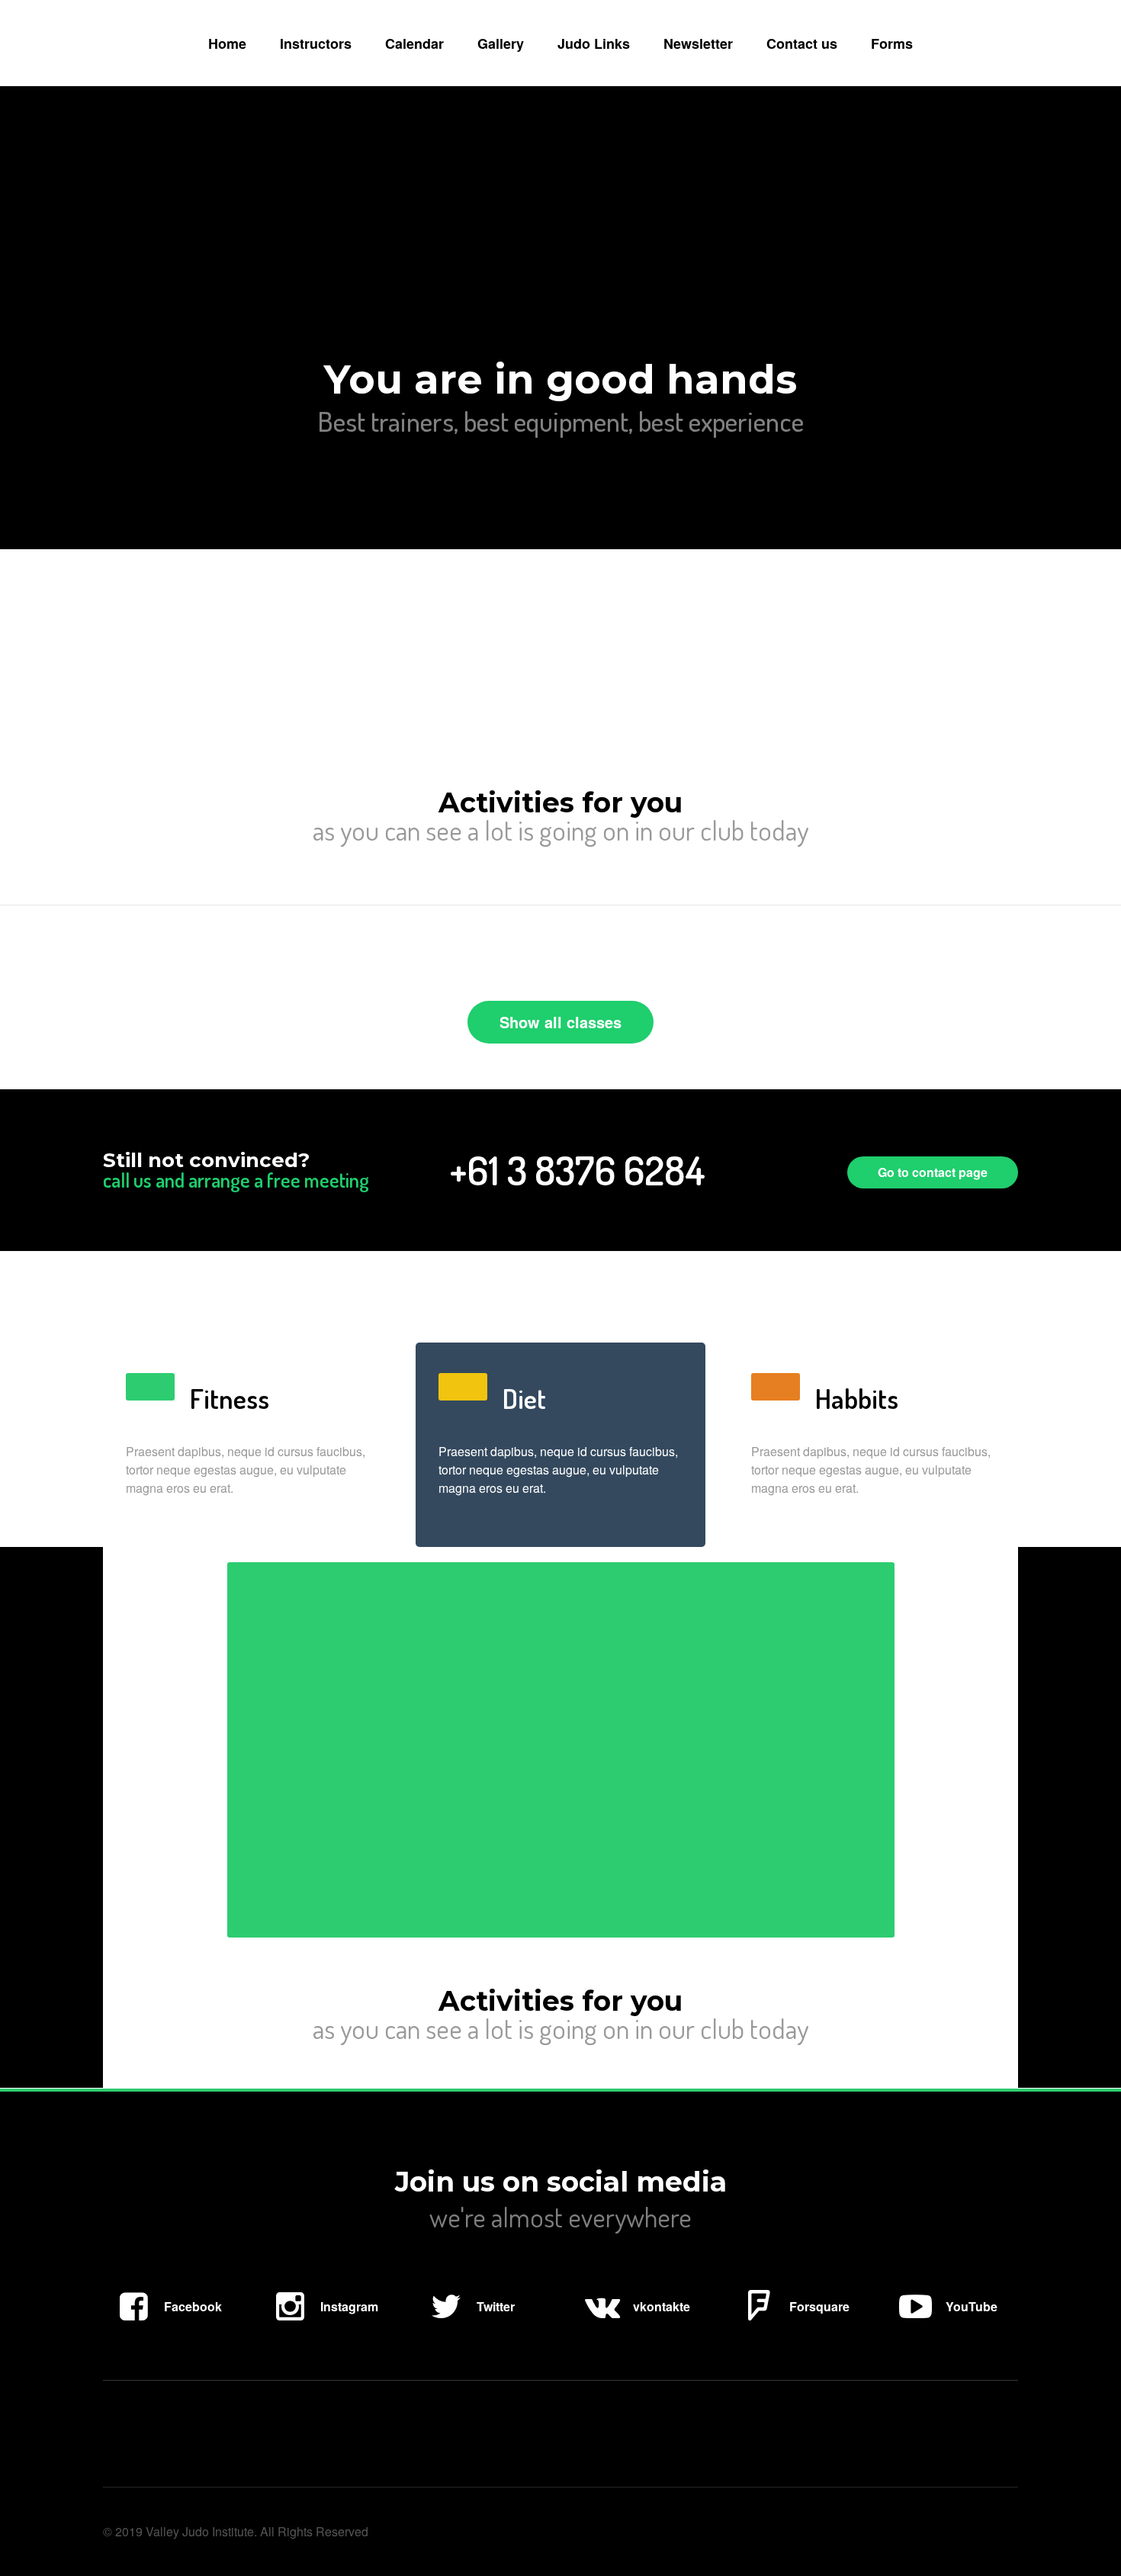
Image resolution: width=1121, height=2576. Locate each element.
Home (227, 43)
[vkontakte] (635, 2325)
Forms (892, 43)
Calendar (414, 43)
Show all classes (560, 1022)
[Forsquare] (793, 2325)
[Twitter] (469, 2325)
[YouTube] (945, 2325)
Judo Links (594, 43)
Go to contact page (933, 1172)
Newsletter (698, 43)
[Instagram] (323, 2325)
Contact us (802, 43)
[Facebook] (166, 2325)
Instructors (316, 43)
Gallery (501, 43)
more (76, 679)
